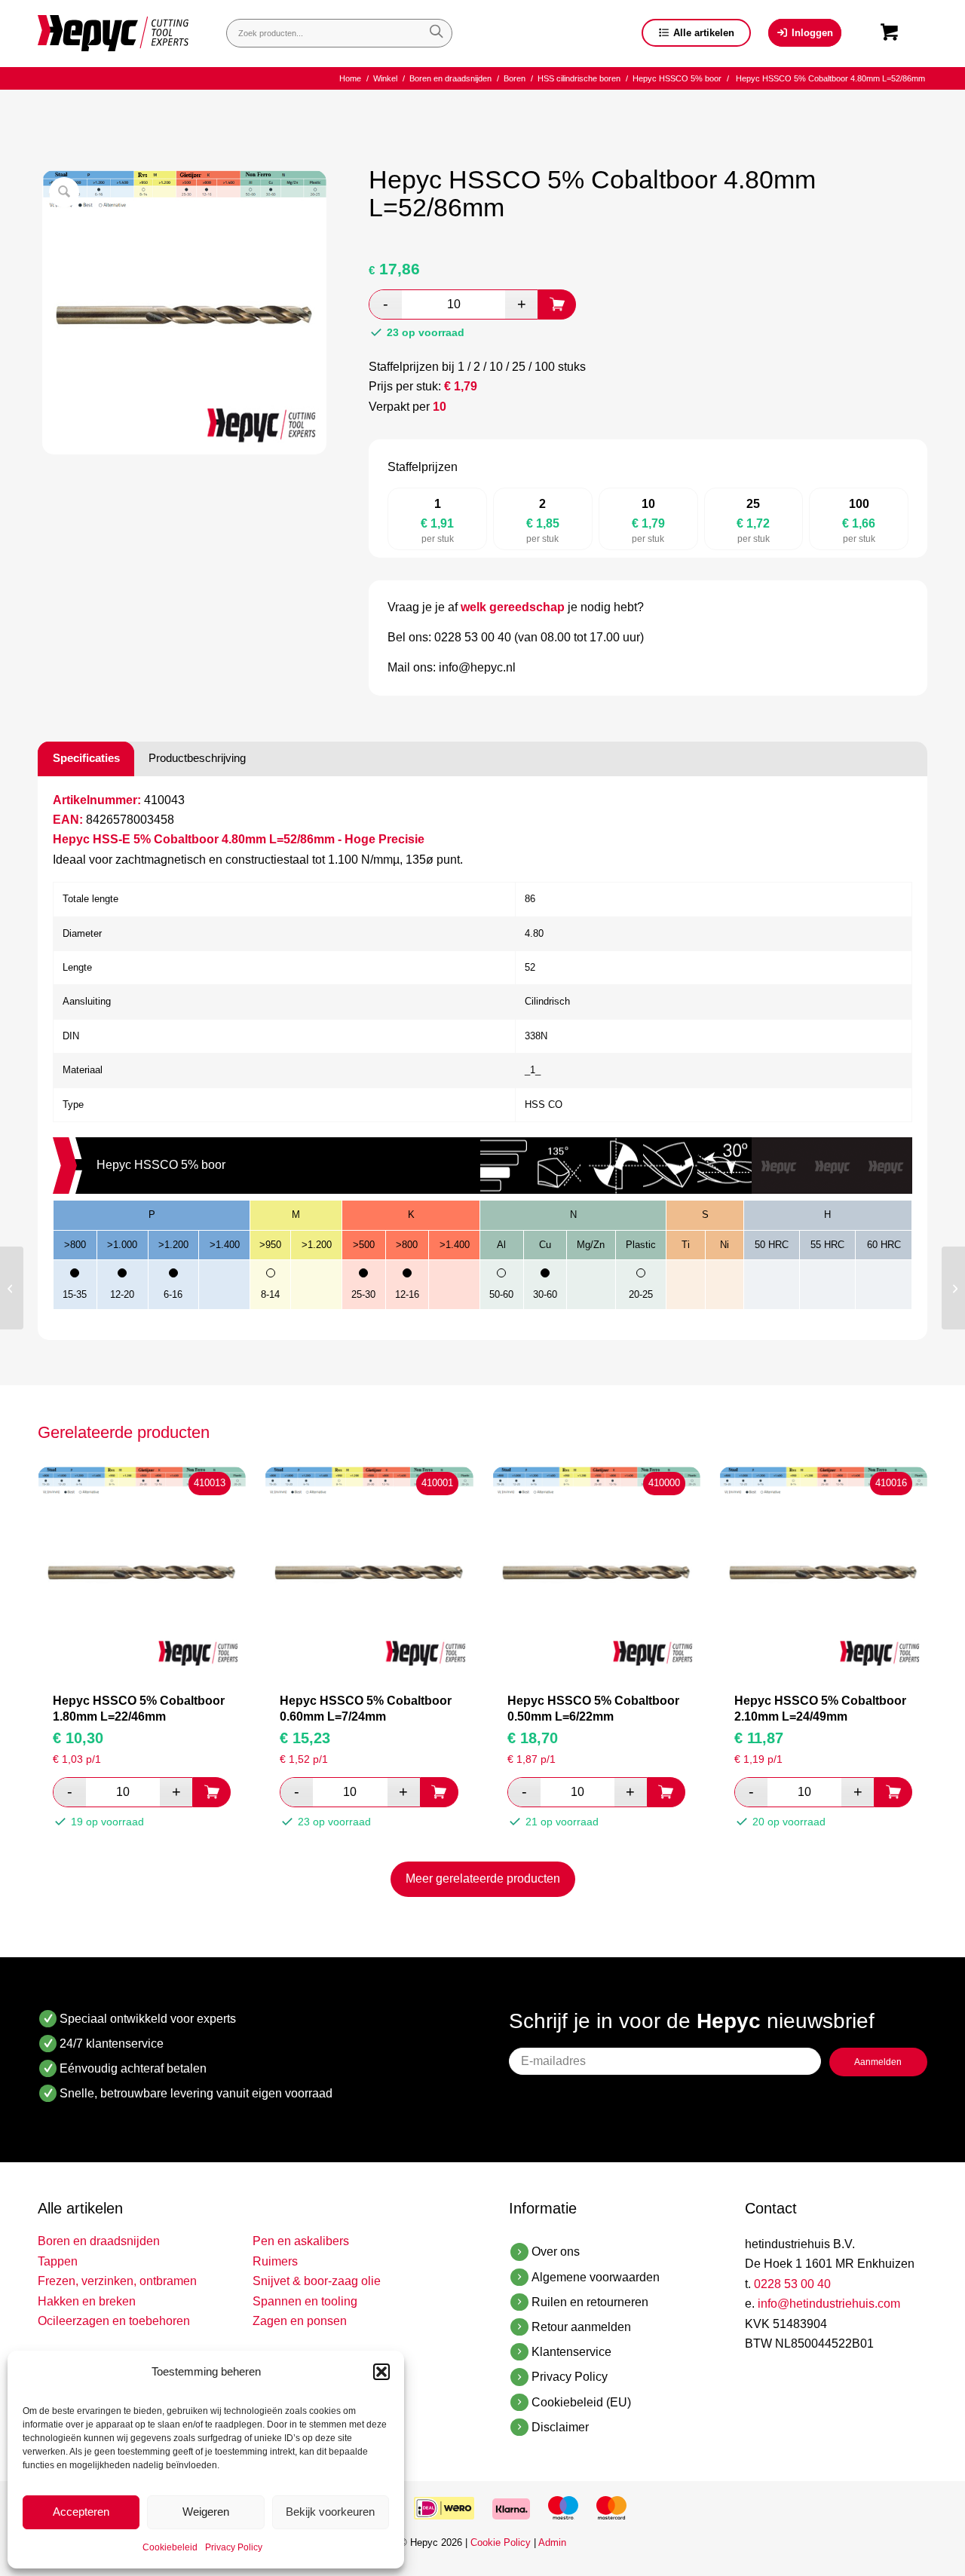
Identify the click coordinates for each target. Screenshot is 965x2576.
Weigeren (206, 2512)
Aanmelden (878, 2062)
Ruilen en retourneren (590, 2302)
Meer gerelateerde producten (483, 1878)
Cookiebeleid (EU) (581, 2402)
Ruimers (275, 2261)
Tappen (58, 2261)
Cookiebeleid (170, 2547)
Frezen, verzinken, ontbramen (117, 2281)
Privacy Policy (234, 2547)
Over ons (556, 2252)
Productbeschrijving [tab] (197, 758)
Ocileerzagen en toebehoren (114, 2321)
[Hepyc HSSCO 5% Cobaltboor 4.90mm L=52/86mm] (953, 1288)
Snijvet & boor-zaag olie (317, 2281)
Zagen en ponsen (300, 2321)
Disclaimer (560, 2427)
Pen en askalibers (301, 2241)
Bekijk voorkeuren (330, 2512)
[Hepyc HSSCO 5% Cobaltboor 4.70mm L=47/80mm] (12, 1288)
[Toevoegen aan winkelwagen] (557, 304)
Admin (552, 2542)
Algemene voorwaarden (596, 2277)
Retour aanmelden (581, 2327)
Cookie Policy (501, 2542)
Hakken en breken (87, 2301)
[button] (381, 2372)
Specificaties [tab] (86, 758)
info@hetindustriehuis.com (829, 2304)
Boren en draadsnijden (99, 2241)
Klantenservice (571, 2352)
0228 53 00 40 (792, 2284)
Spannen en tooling (305, 2301)
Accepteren (81, 2512)
